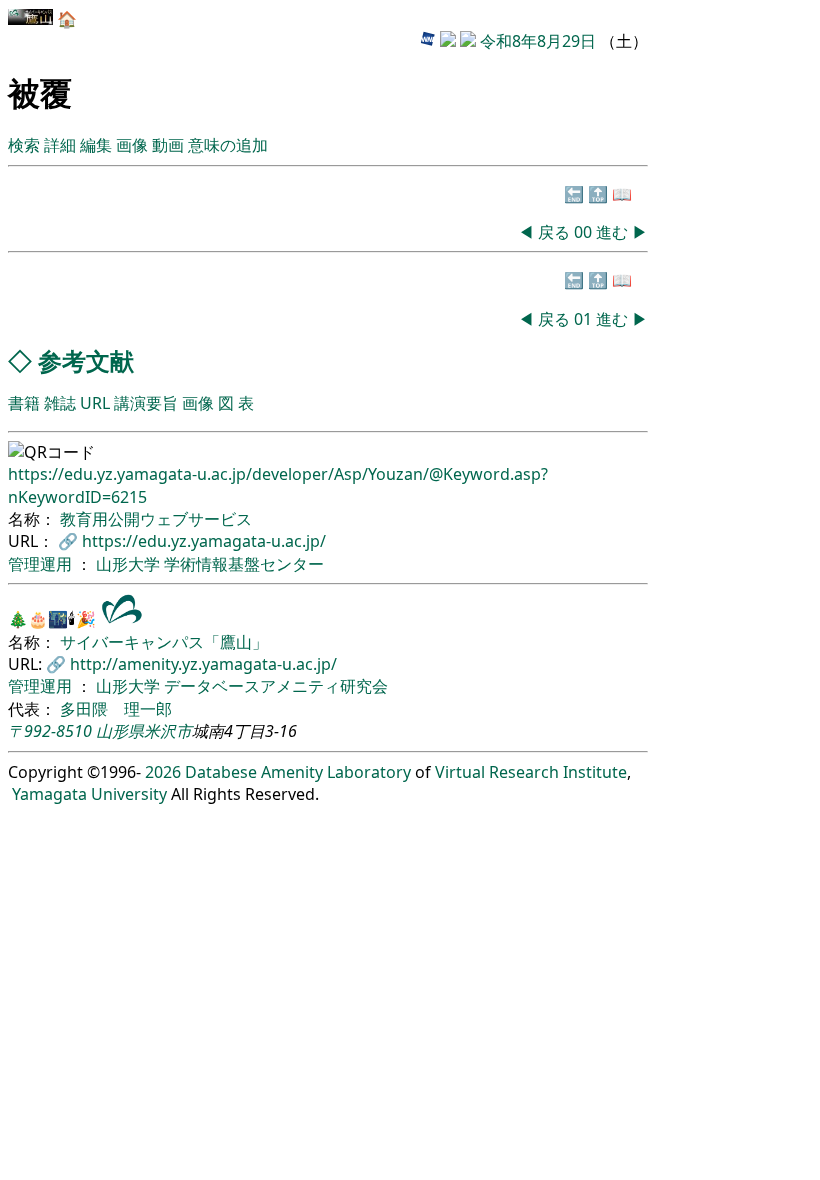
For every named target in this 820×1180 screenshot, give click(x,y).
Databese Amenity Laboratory (298, 772)
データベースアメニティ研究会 (276, 686)
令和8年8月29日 (538, 41)
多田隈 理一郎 (116, 709)
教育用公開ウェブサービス (156, 519)
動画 (168, 145)
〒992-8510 (50, 731)
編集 (96, 145)
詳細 (60, 145)
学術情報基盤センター (244, 564)
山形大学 (130, 564)
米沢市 (168, 731)
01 (585, 319)
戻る (554, 232)
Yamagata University (89, 794)
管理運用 (42, 564)
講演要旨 (146, 403)
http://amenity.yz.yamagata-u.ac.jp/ (203, 664)
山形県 (120, 731)
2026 (163, 772)
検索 (24, 145)
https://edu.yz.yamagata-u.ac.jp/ (204, 541)
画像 (132, 145)
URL (95, 403)
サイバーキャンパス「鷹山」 (164, 642)
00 (585, 232)
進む (612, 232)
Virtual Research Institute (531, 772)
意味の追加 (228, 145)
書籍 (24, 403)
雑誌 (60, 403)
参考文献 (86, 360)
